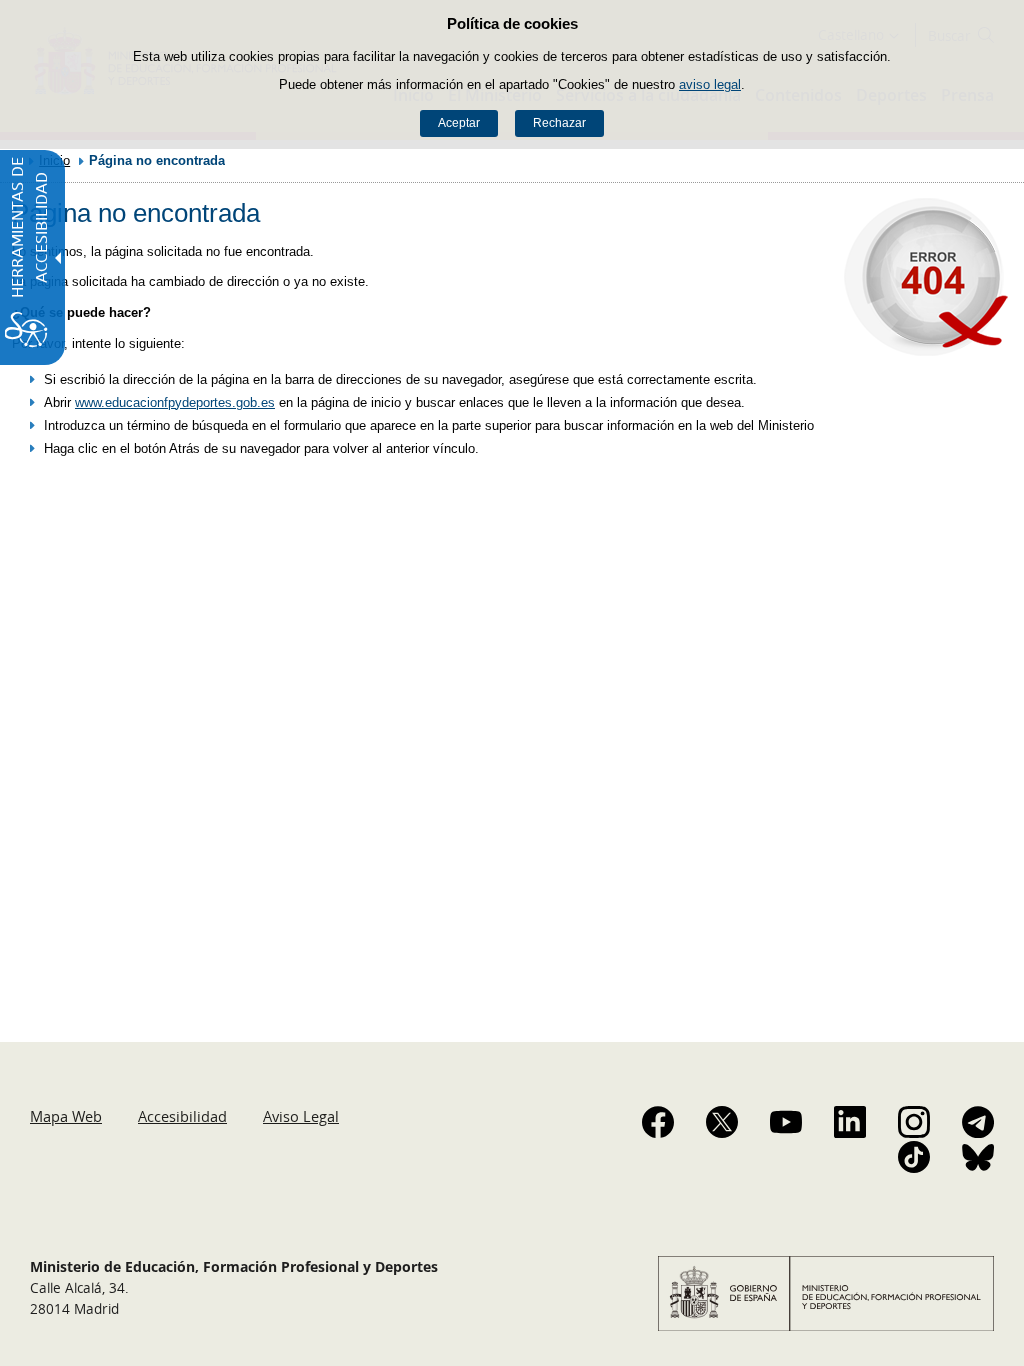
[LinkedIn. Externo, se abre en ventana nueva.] (850, 1122)
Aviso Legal (301, 1116)
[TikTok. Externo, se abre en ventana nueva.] (914, 1157)
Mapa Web (66, 1116)
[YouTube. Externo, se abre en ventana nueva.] (786, 1122)
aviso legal (710, 84)
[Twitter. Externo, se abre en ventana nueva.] (722, 1122)
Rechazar (559, 123)
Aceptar (459, 123)
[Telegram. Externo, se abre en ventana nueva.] (978, 1122)
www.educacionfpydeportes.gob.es (175, 402)
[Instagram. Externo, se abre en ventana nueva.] (914, 1122)
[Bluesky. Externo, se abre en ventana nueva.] (978, 1157)
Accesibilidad (182, 1116)
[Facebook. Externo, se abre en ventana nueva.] (658, 1122)
